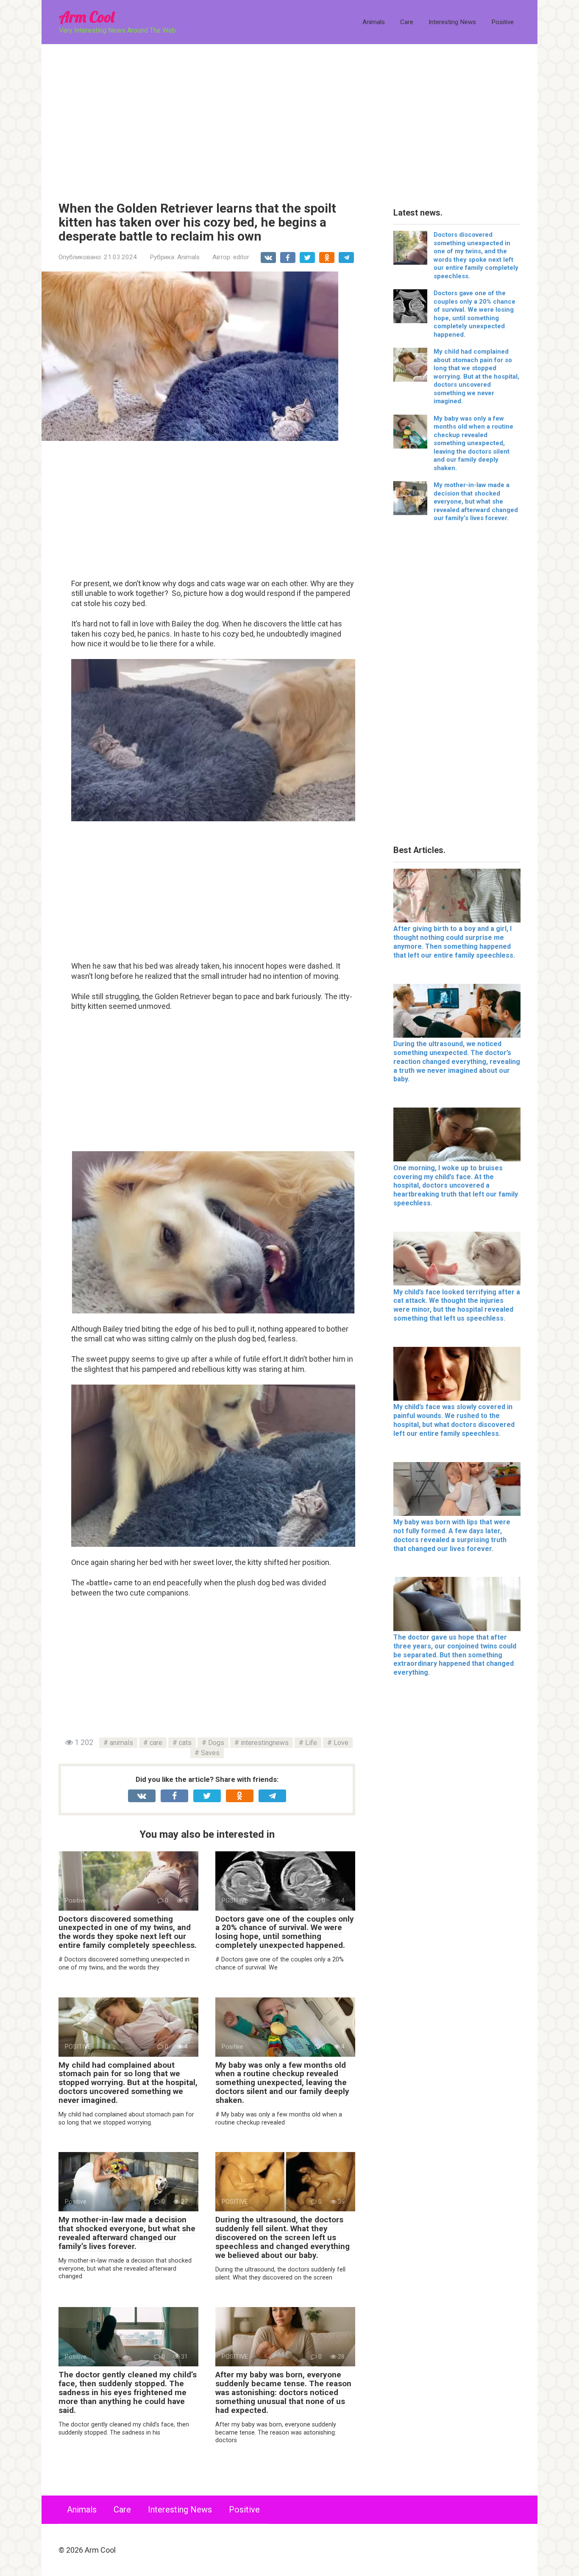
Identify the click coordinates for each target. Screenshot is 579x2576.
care (156, 1743)
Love (341, 1743)
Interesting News (452, 22)
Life (311, 1743)
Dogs (216, 1743)
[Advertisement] (289, 116)
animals (121, 1743)
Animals (374, 22)
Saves (210, 1753)
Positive (502, 22)
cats (185, 1743)
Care (407, 22)
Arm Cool (86, 17)
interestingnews (265, 1743)
